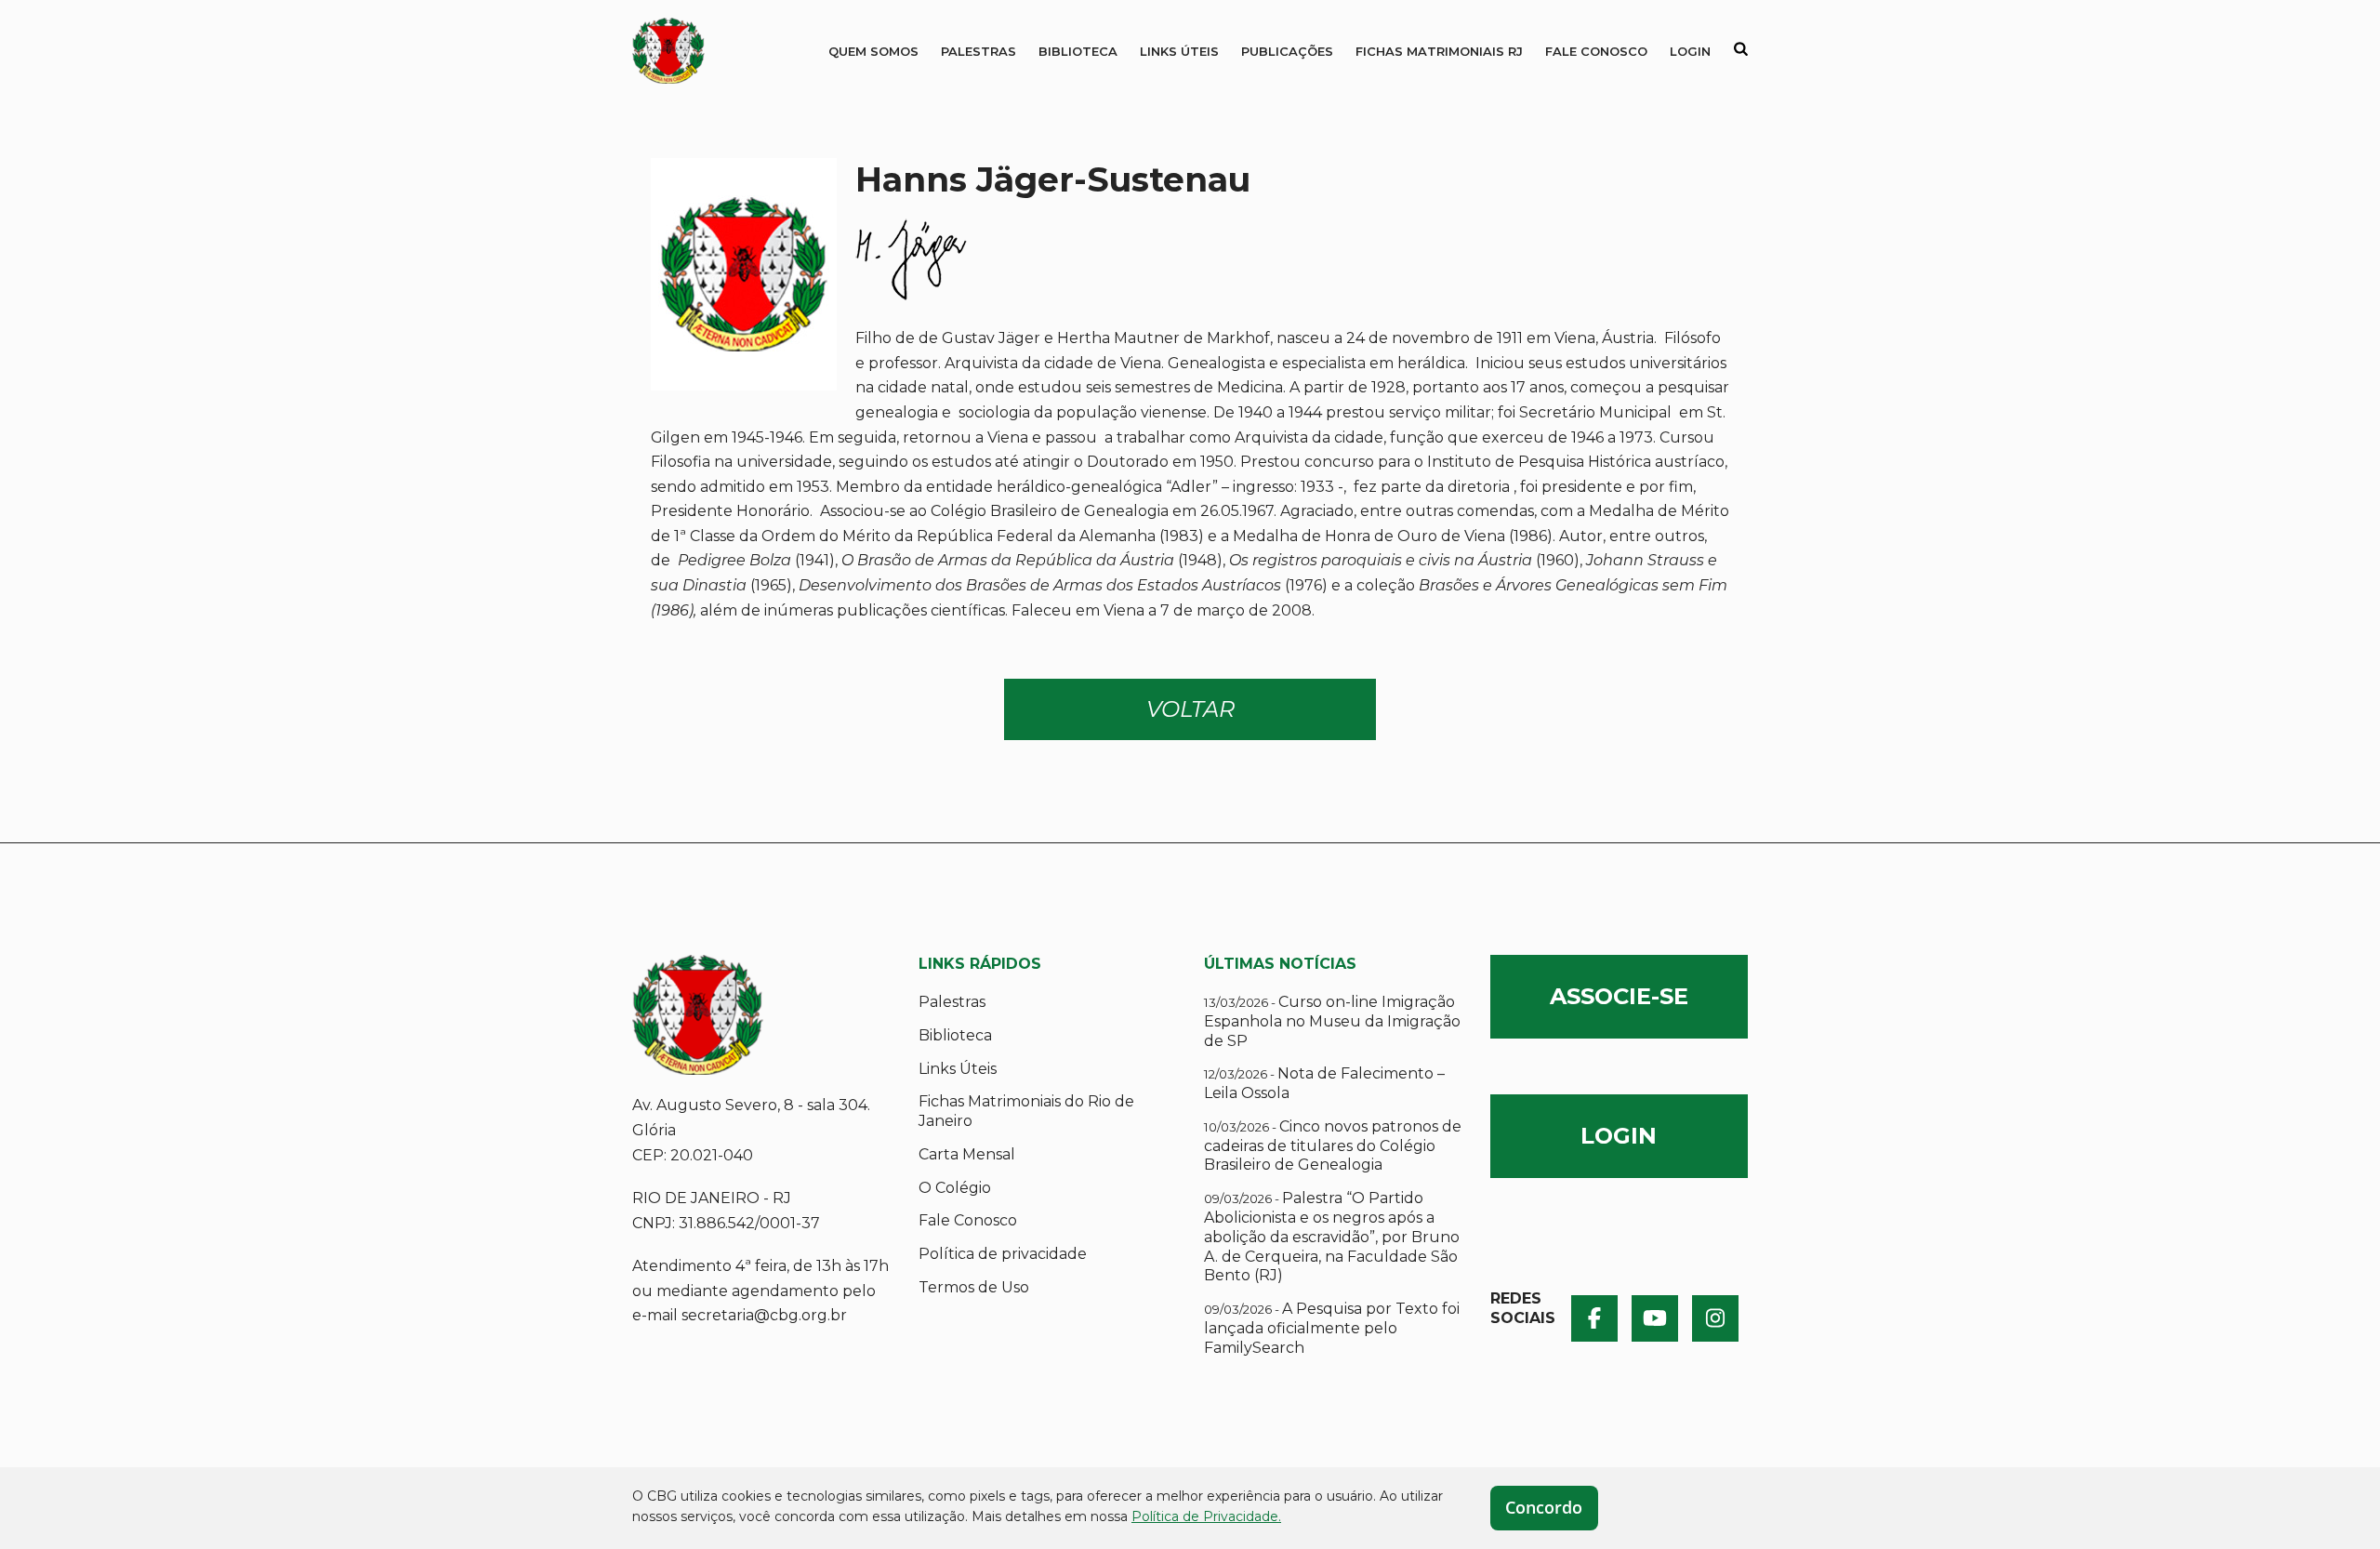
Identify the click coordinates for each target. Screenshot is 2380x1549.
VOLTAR (1190, 709)
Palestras (978, 51)
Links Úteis (1179, 51)
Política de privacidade (1003, 1254)
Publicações (1287, 51)
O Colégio (955, 1188)
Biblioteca (1078, 51)
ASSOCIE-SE (1619, 996)
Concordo (1544, 1507)
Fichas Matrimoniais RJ (1439, 51)
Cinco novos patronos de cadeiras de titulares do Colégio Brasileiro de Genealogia (1333, 1146)
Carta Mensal (967, 1154)
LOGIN (1619, 1136)
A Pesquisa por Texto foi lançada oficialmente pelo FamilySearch (1332, 1328)
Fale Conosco (1596, 51)
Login (1690, 51)
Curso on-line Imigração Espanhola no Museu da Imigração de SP (1332, 1021)
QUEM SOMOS (873, 51)
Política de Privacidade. (1206, 1516)
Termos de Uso (974, 1287)
